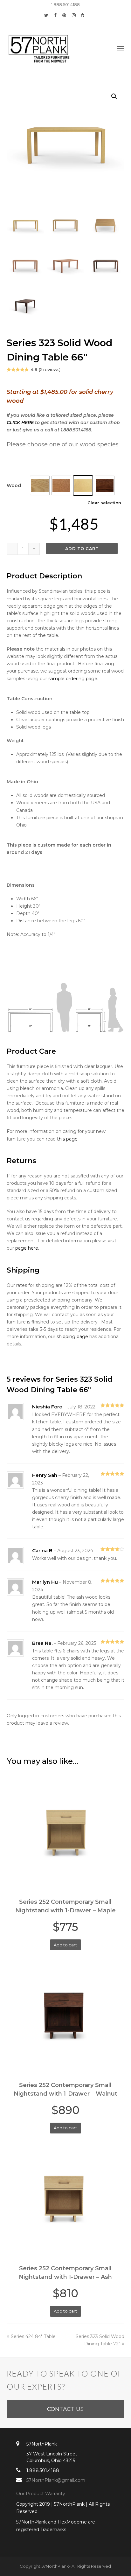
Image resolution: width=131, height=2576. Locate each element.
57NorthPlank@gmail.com (56, 2480)
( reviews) (50, 369)
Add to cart (82, 548)
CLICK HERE (20, 422)
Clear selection (104, 503)
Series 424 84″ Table (33, 2336)
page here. (27, 1248)
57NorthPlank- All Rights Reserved (76, 2566)
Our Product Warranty (41, 2494)
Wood (14, 485)
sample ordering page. (73, 679)
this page (67, 1139)
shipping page (72, 1337)
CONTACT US (65, 2409)
